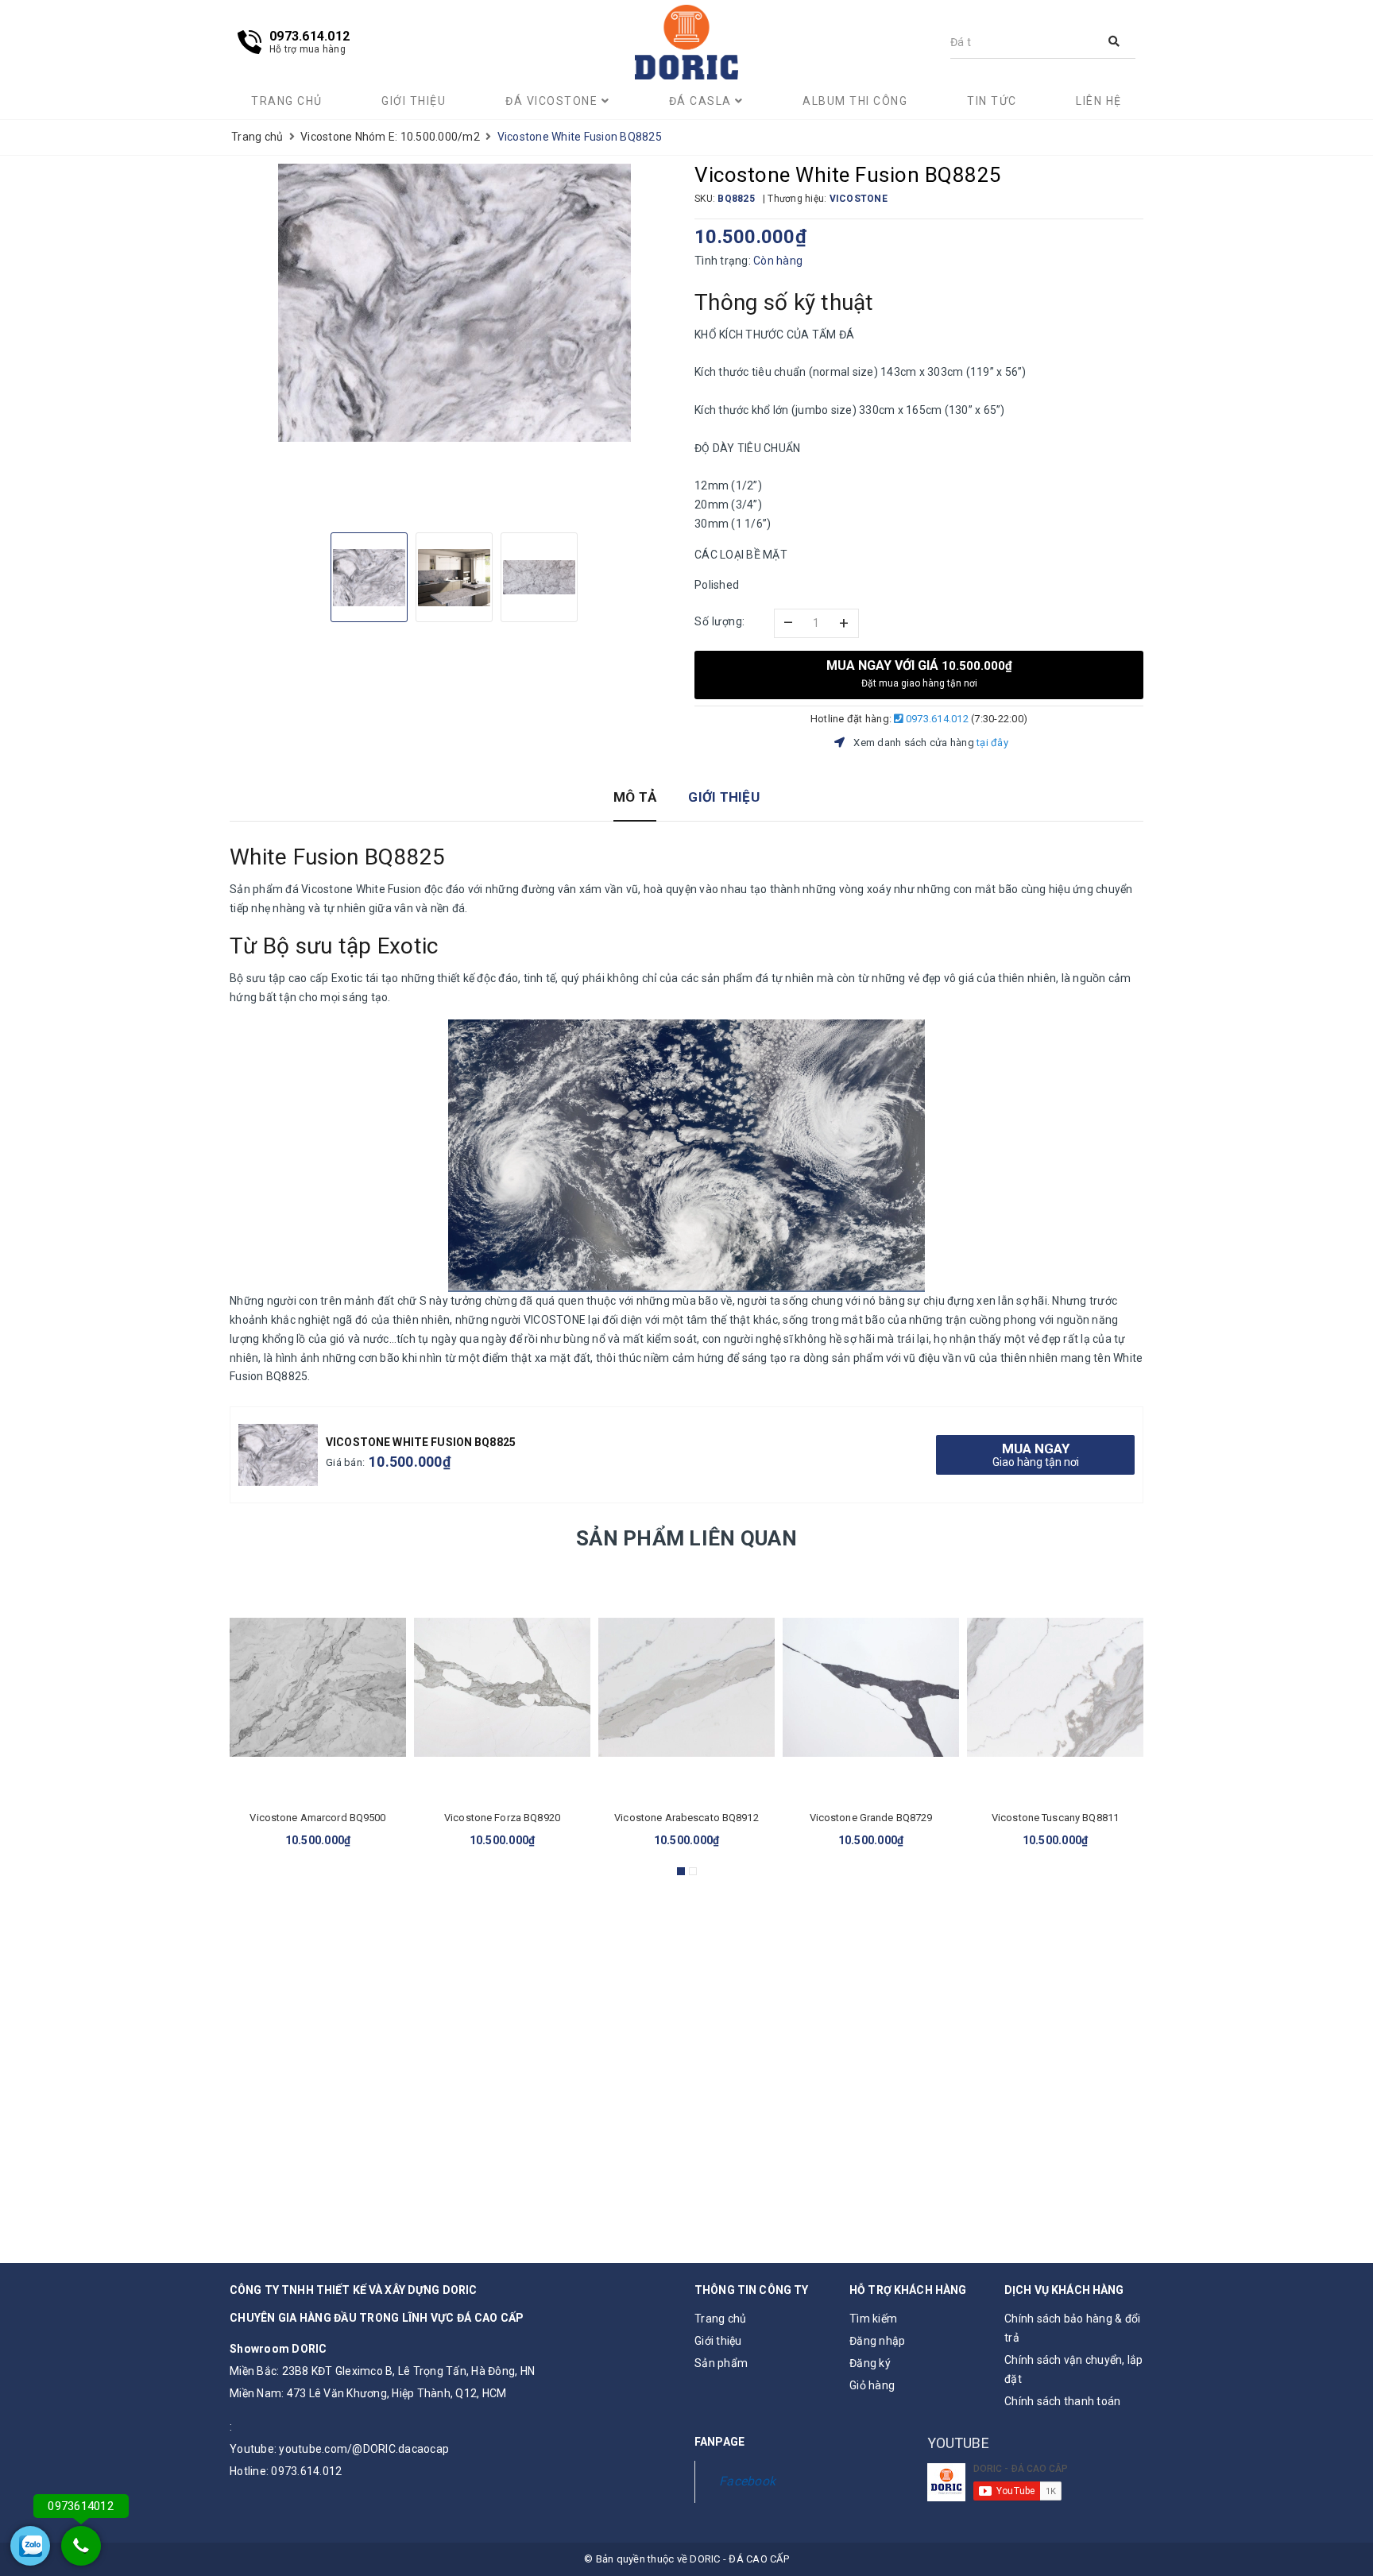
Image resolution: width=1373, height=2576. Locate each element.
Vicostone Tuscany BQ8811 (1055, 1818)
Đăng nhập (877, 2341)
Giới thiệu (414, 101)
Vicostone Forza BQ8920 (502, 1818)
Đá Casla (702, 101)
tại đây (992, 743)
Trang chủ (287, 101)
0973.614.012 (936, 719)
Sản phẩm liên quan (686, 1538)
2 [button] (693, 1871)
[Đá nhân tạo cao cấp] (686, 43)
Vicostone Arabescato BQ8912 (686, 1818)
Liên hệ (1099, 101)
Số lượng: (720, 621)
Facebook (747, 2481)
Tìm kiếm (873, 2319)
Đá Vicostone (553, 101)
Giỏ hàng (872, 2385)
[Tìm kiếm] (1114, 42)
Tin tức (992, 101)
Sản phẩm (721, 2363)
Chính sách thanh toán (1062, 2401)
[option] (454, 303)
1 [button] (681, 1871)
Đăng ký (870, 2363)
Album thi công (855, 101)
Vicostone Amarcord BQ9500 (317, 1818)
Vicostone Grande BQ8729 (871, 1818)
